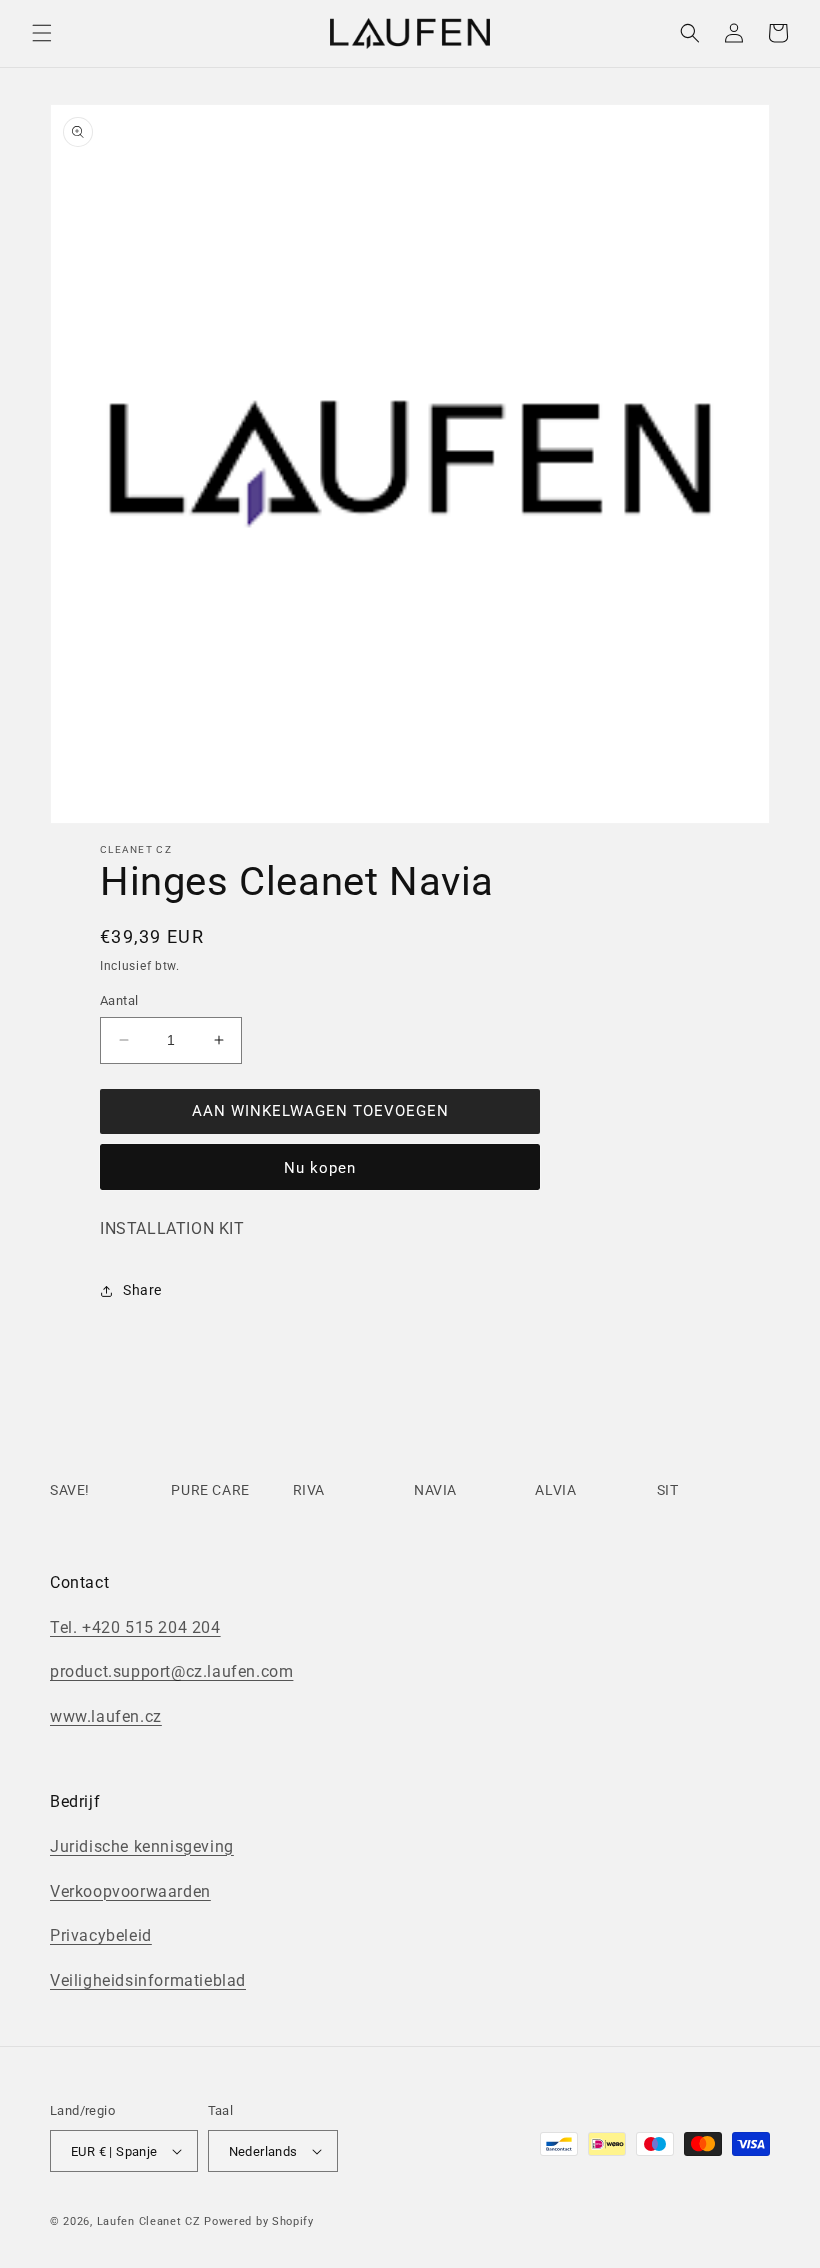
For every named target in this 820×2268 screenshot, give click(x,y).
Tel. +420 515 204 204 (135, 1627)
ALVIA (555, 1490)
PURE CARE (210, 1490)
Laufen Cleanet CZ (149, 2221)
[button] (42, 33)
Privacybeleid (101, 1935)
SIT (668, 1490)
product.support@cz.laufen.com (171, 1671)
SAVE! (70, 1490)
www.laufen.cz (106, 1716)
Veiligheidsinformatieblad (148, 1980)
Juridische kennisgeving (142, 1846)
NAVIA (435, 1490)
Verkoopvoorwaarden (130, 1891)
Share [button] (142, 1290)
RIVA (309, 1490)
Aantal (119, 1000)
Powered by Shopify (259, 2221)
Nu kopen (320, 1168)
